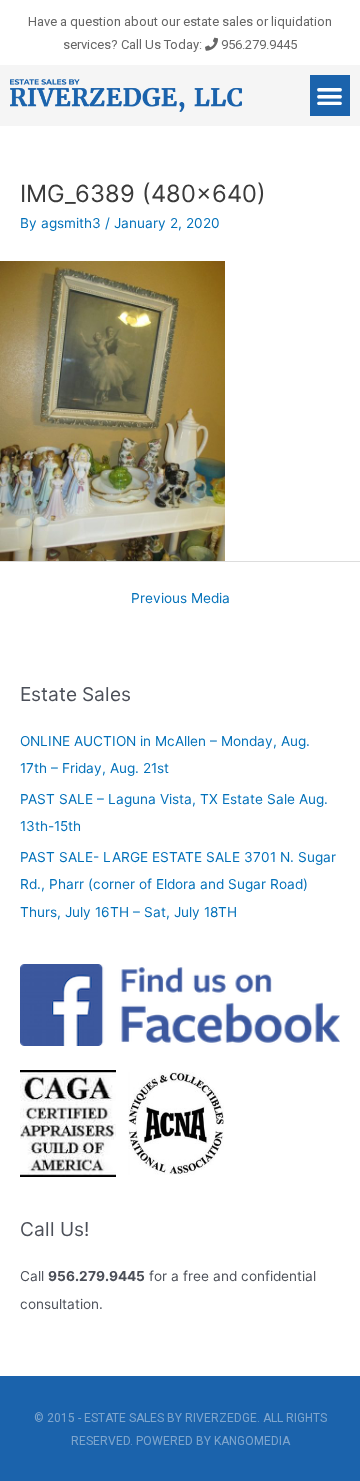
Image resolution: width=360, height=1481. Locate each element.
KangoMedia (252, 1441)
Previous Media (180, 598)
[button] (330, 95)
